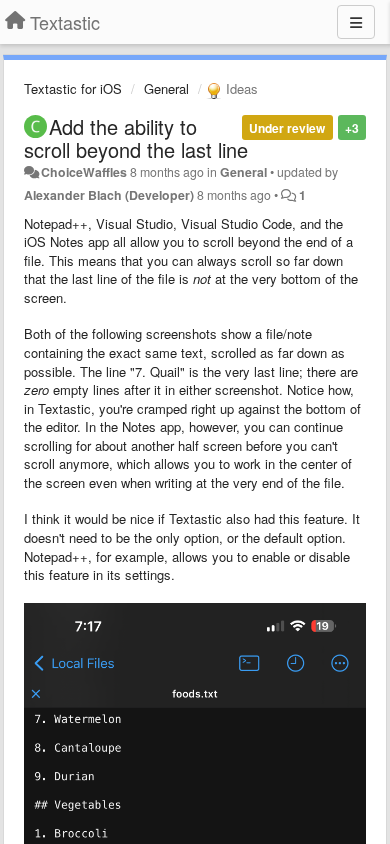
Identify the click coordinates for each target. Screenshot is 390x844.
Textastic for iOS (73, 88)
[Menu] (356, 22)
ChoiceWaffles (84, 172)
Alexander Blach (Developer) (109, 195)
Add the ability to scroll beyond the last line (136, 138)
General (166, 88)
